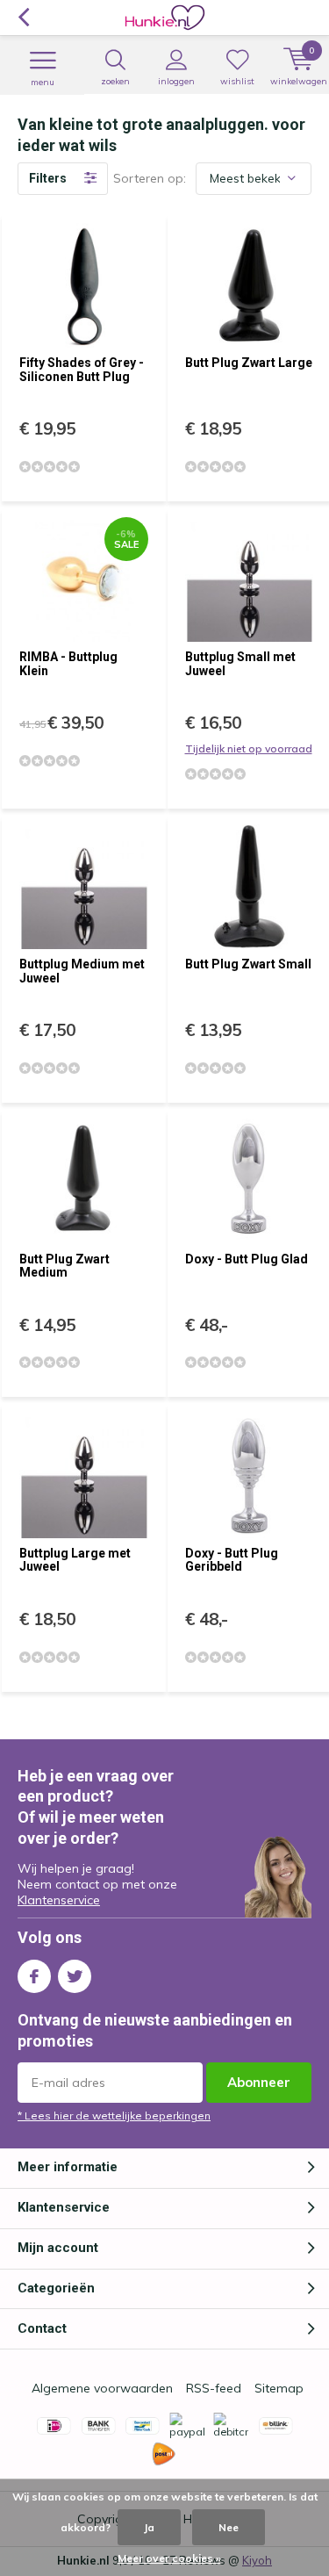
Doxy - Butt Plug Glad (247, 1259)
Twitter (75, 1976)
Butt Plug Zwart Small (248, 964)
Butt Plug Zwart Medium (64, 1266)
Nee (229, 2527)
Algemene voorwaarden (102, 2388)
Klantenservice (59, 1900)
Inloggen (176, 81)
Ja (149, 2527)
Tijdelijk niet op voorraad (249, 748)
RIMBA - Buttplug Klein (68, 664)
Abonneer (259, 2082)
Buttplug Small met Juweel (240, 664)
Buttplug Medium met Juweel (82, 971)
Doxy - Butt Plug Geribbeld (232, 1560)
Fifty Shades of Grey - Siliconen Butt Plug (82, 370)
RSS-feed (214, 2388)
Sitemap (279, 2388)
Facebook (34, 1976)
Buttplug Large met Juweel (75, 1560)
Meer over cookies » (169, 2558)
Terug (23, 18)
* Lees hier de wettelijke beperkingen (114, 2115)
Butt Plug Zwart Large (249, 363)
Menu (43, 82)
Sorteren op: (150, 178)
